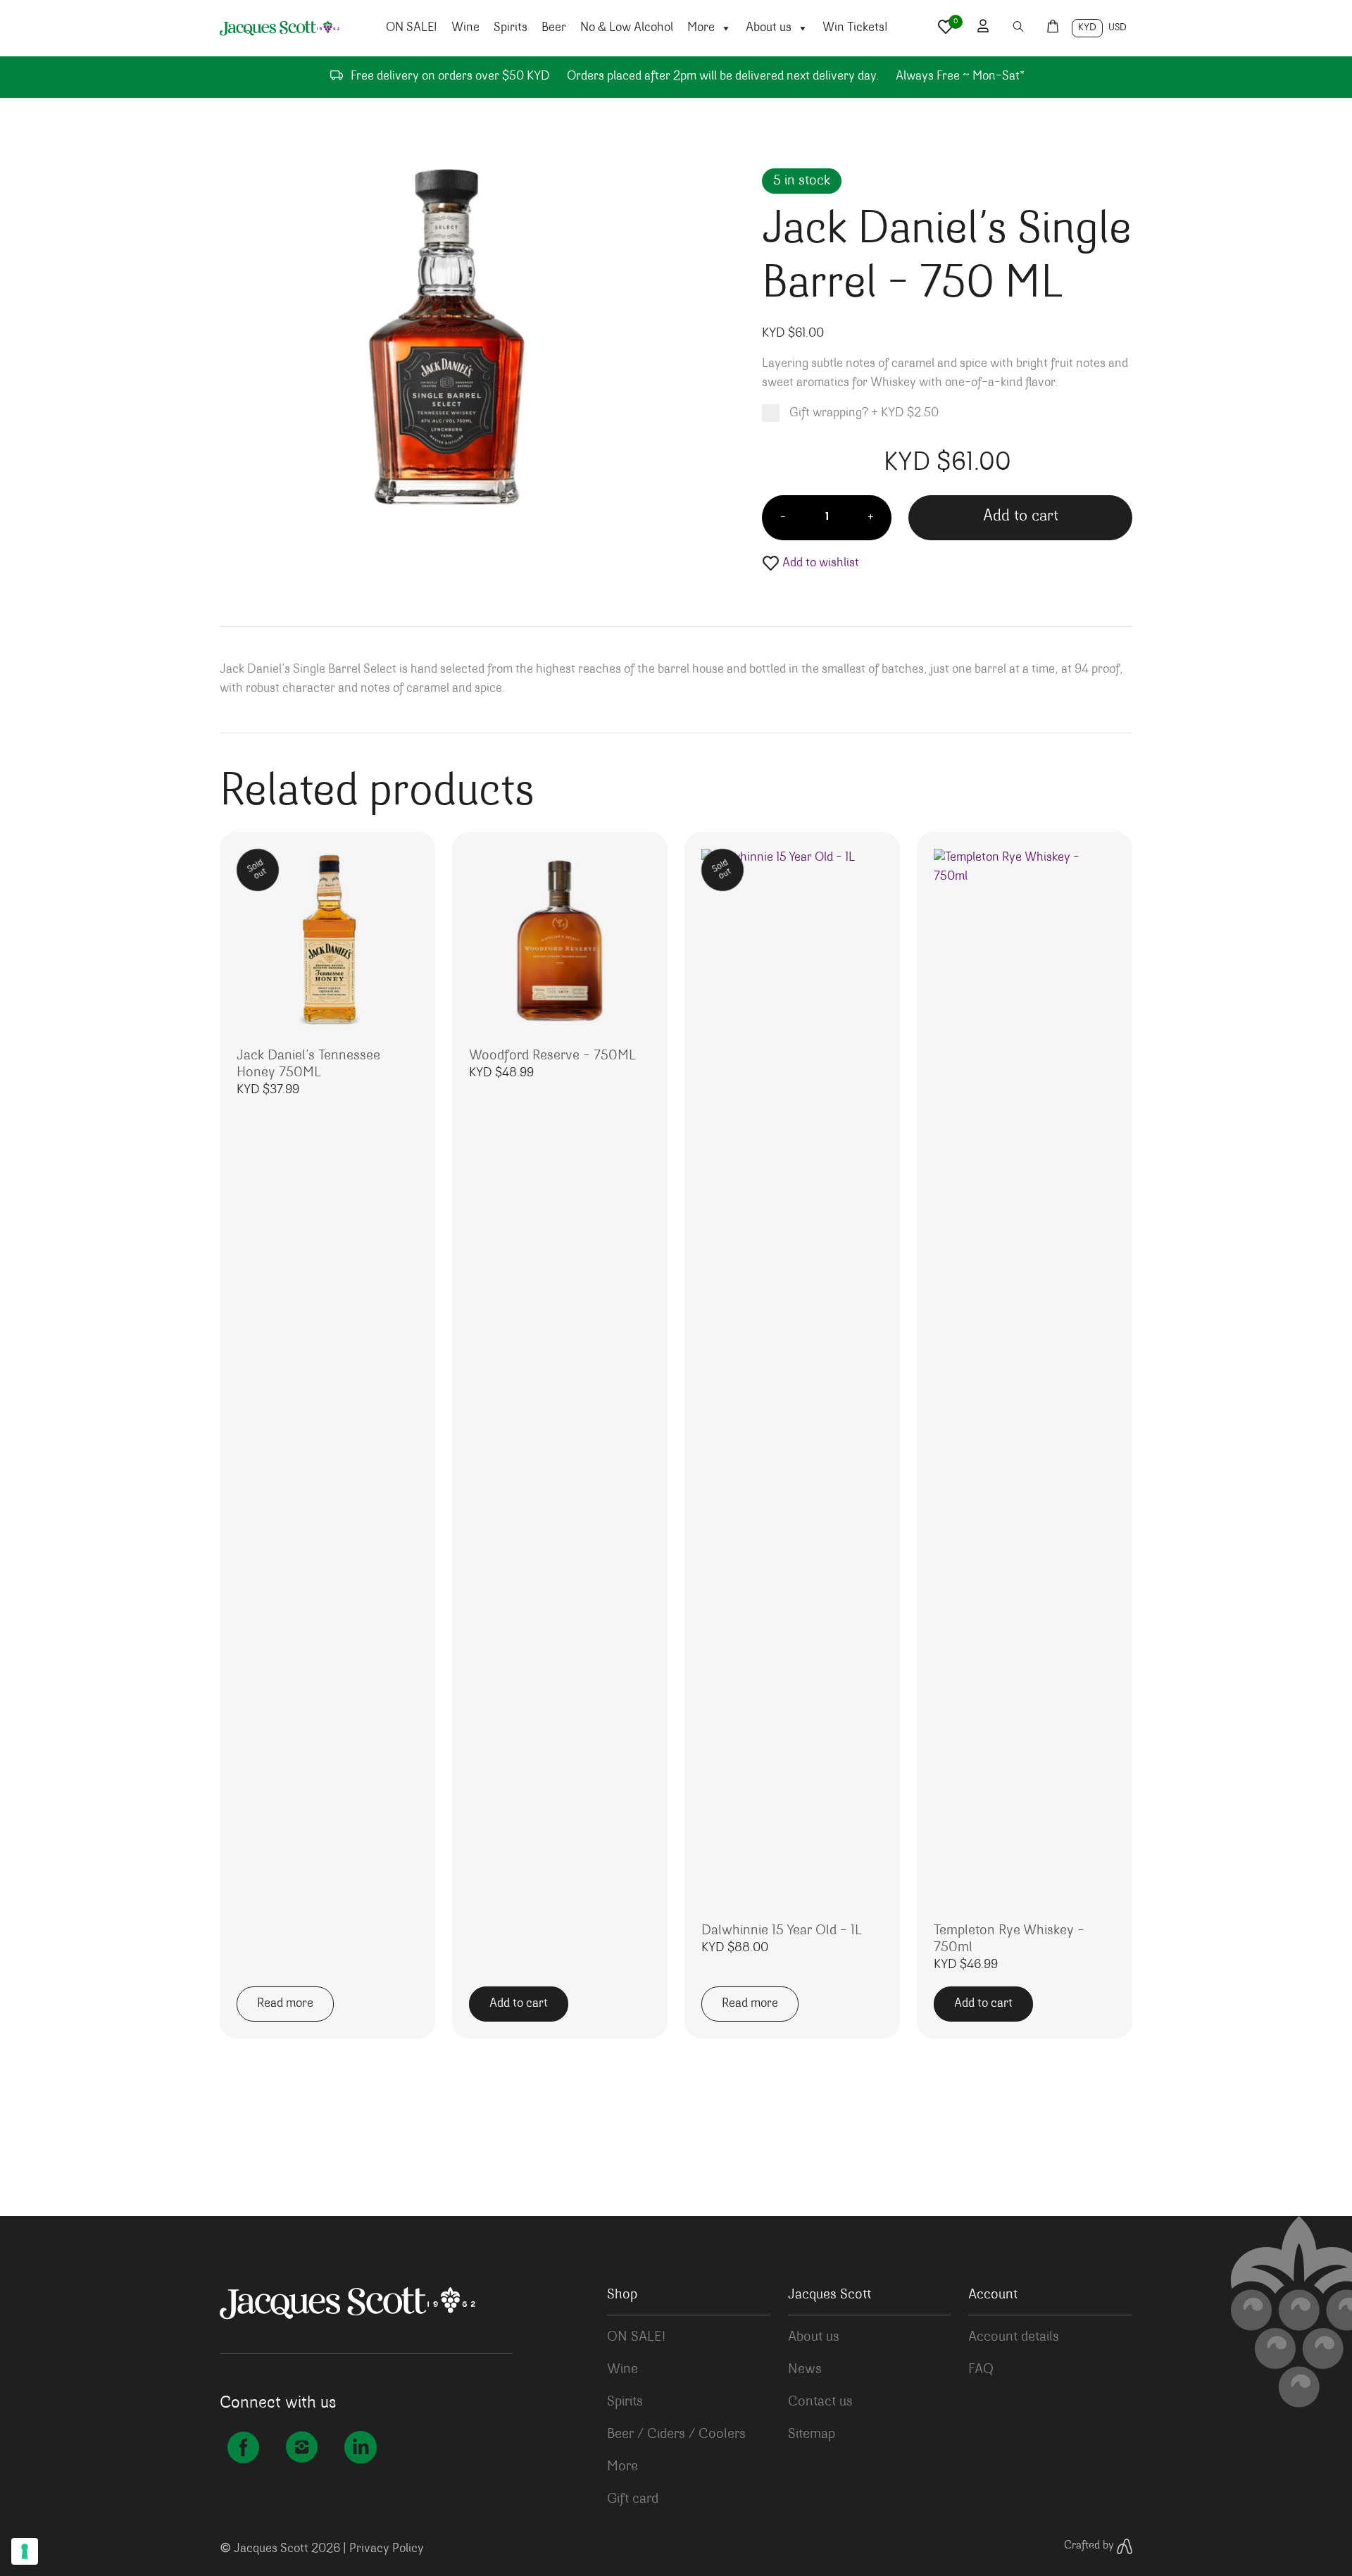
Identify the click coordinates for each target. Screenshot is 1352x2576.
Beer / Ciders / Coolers (676, 2434)
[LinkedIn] (360, 2451)
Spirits (511, 28)
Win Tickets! (855, 28)
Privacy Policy (387, 2549)
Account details (1014, 2337)
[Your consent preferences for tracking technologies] (25, 2551)
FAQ (981, 2370)
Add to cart (1021, 517)
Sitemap (812, 2434)
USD (1118, 28)
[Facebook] (243, 2451)
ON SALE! (412, 28)
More (701, 28)
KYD (1087, 28)
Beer (554, 28)
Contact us (820, 2402)
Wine (465, 28)
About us (769, 28)
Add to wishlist (819, 564)
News (805, 2370)
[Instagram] (302, 2451)
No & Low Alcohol (627, 28)
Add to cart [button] (519, 2004)
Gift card (633, 2499)
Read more (285, 2004)
